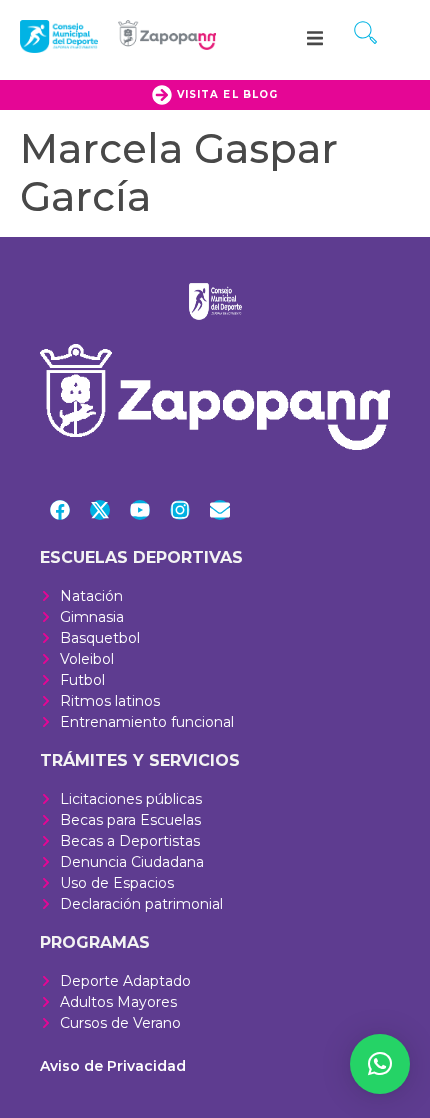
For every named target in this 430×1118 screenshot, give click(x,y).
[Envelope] (220, 510)
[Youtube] (140, 510)
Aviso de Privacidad (113, 1066)
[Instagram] (180, 510)
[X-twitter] (100, 510)
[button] (315, 38)
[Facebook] (60, 510)
